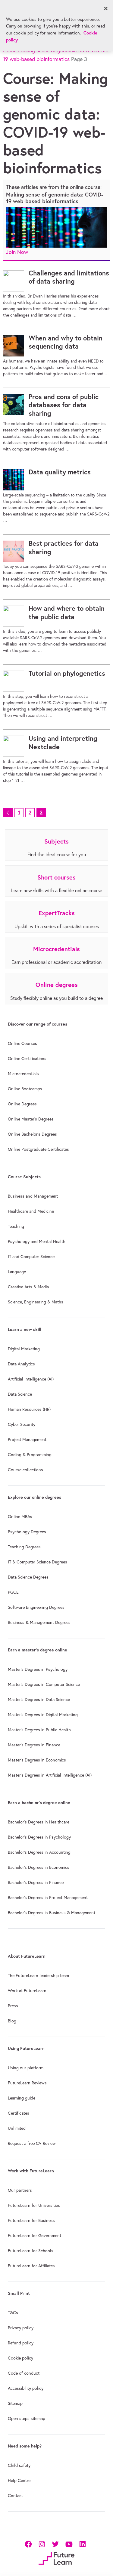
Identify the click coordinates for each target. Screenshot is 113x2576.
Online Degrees (22, 1104)
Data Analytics (21, 1364)
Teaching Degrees (24, 1547)
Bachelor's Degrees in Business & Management (52, 1913)
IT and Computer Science (31, 1257)
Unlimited (17, 2128)
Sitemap (15, 2403)
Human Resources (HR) (29, 1409)
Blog (12, 2021)
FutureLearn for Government (35, 2236)
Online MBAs (20, 1517)
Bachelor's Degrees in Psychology (39, 1837)
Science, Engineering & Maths (36, 1302)
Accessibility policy (26, 2388)
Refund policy (21, 2343)
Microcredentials (23, 1074)
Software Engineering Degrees (36, 1607)
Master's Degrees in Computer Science (44, 1684)
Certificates (19, 2113)
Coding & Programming (30, 1455)
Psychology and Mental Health (37, 1241)
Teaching (16, 1226)
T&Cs (13, 2313)
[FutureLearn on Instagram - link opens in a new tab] (42, 2544)
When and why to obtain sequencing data (66, 342)
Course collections (25, 1470)
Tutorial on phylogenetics (67, 673)
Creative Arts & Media (28, 1287)
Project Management (27, 1439)
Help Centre (19, 2480)
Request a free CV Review (32, 2143)
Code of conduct (24, 2373)
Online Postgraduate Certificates (38, 1149)
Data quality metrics (60, 472)
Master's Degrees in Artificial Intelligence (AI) (50, 1775)
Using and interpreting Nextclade (63, 743)
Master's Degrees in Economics (37, 1760)
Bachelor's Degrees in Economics (39, 1867)
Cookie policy (20, 2358)
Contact (15, 2496)
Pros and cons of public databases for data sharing (64, 405)
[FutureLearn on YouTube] (69, 2544)
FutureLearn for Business (31, 2220)
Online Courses (22, 1043)
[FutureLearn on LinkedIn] (82, 2544)
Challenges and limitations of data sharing (69, 277)
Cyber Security (22, 1424)
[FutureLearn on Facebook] (30, 2544)
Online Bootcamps (25, 1089)
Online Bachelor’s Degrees (32, 1134)
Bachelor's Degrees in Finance (36, 1882)
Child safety (19, 2465)
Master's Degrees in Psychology (38, 1669)
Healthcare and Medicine (31, 1211)
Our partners (20, 2190)
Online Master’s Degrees (31, 1119)
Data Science (20, 1394)
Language (17, 1272)
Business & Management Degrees (39, 1622)
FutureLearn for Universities (34, 2205)
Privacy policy (21, 2328)
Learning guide (22, 2098)
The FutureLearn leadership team (38, 1976)
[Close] (106, 8)
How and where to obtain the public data (67, 613)
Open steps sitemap (27, 2418)
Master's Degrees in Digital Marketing (43, 1715)
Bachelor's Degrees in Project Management (48, 1898)
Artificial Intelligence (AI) (31, 1379)
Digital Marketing (24, 1349)
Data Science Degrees (28, 1577)
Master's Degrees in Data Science (39, 1699)
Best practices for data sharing (64, 548)
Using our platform (26, 2068)
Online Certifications (27, 1059)
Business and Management (33, 1196)
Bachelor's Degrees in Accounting (39, 1852)
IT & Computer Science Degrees (38, 1562)
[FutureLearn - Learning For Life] (56, 2558)
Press (13, 2006)
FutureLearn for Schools (31, 2251)
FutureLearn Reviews (27, 2083)
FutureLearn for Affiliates (31, 2266)
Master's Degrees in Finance (34, 1745)
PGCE (13, 1592)
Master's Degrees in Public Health (39, 1730)
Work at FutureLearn (27, 1991)
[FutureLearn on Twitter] (55, 2544)
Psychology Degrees (27, 1532)
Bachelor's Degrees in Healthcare (39, 1822)
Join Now (17, 252)
